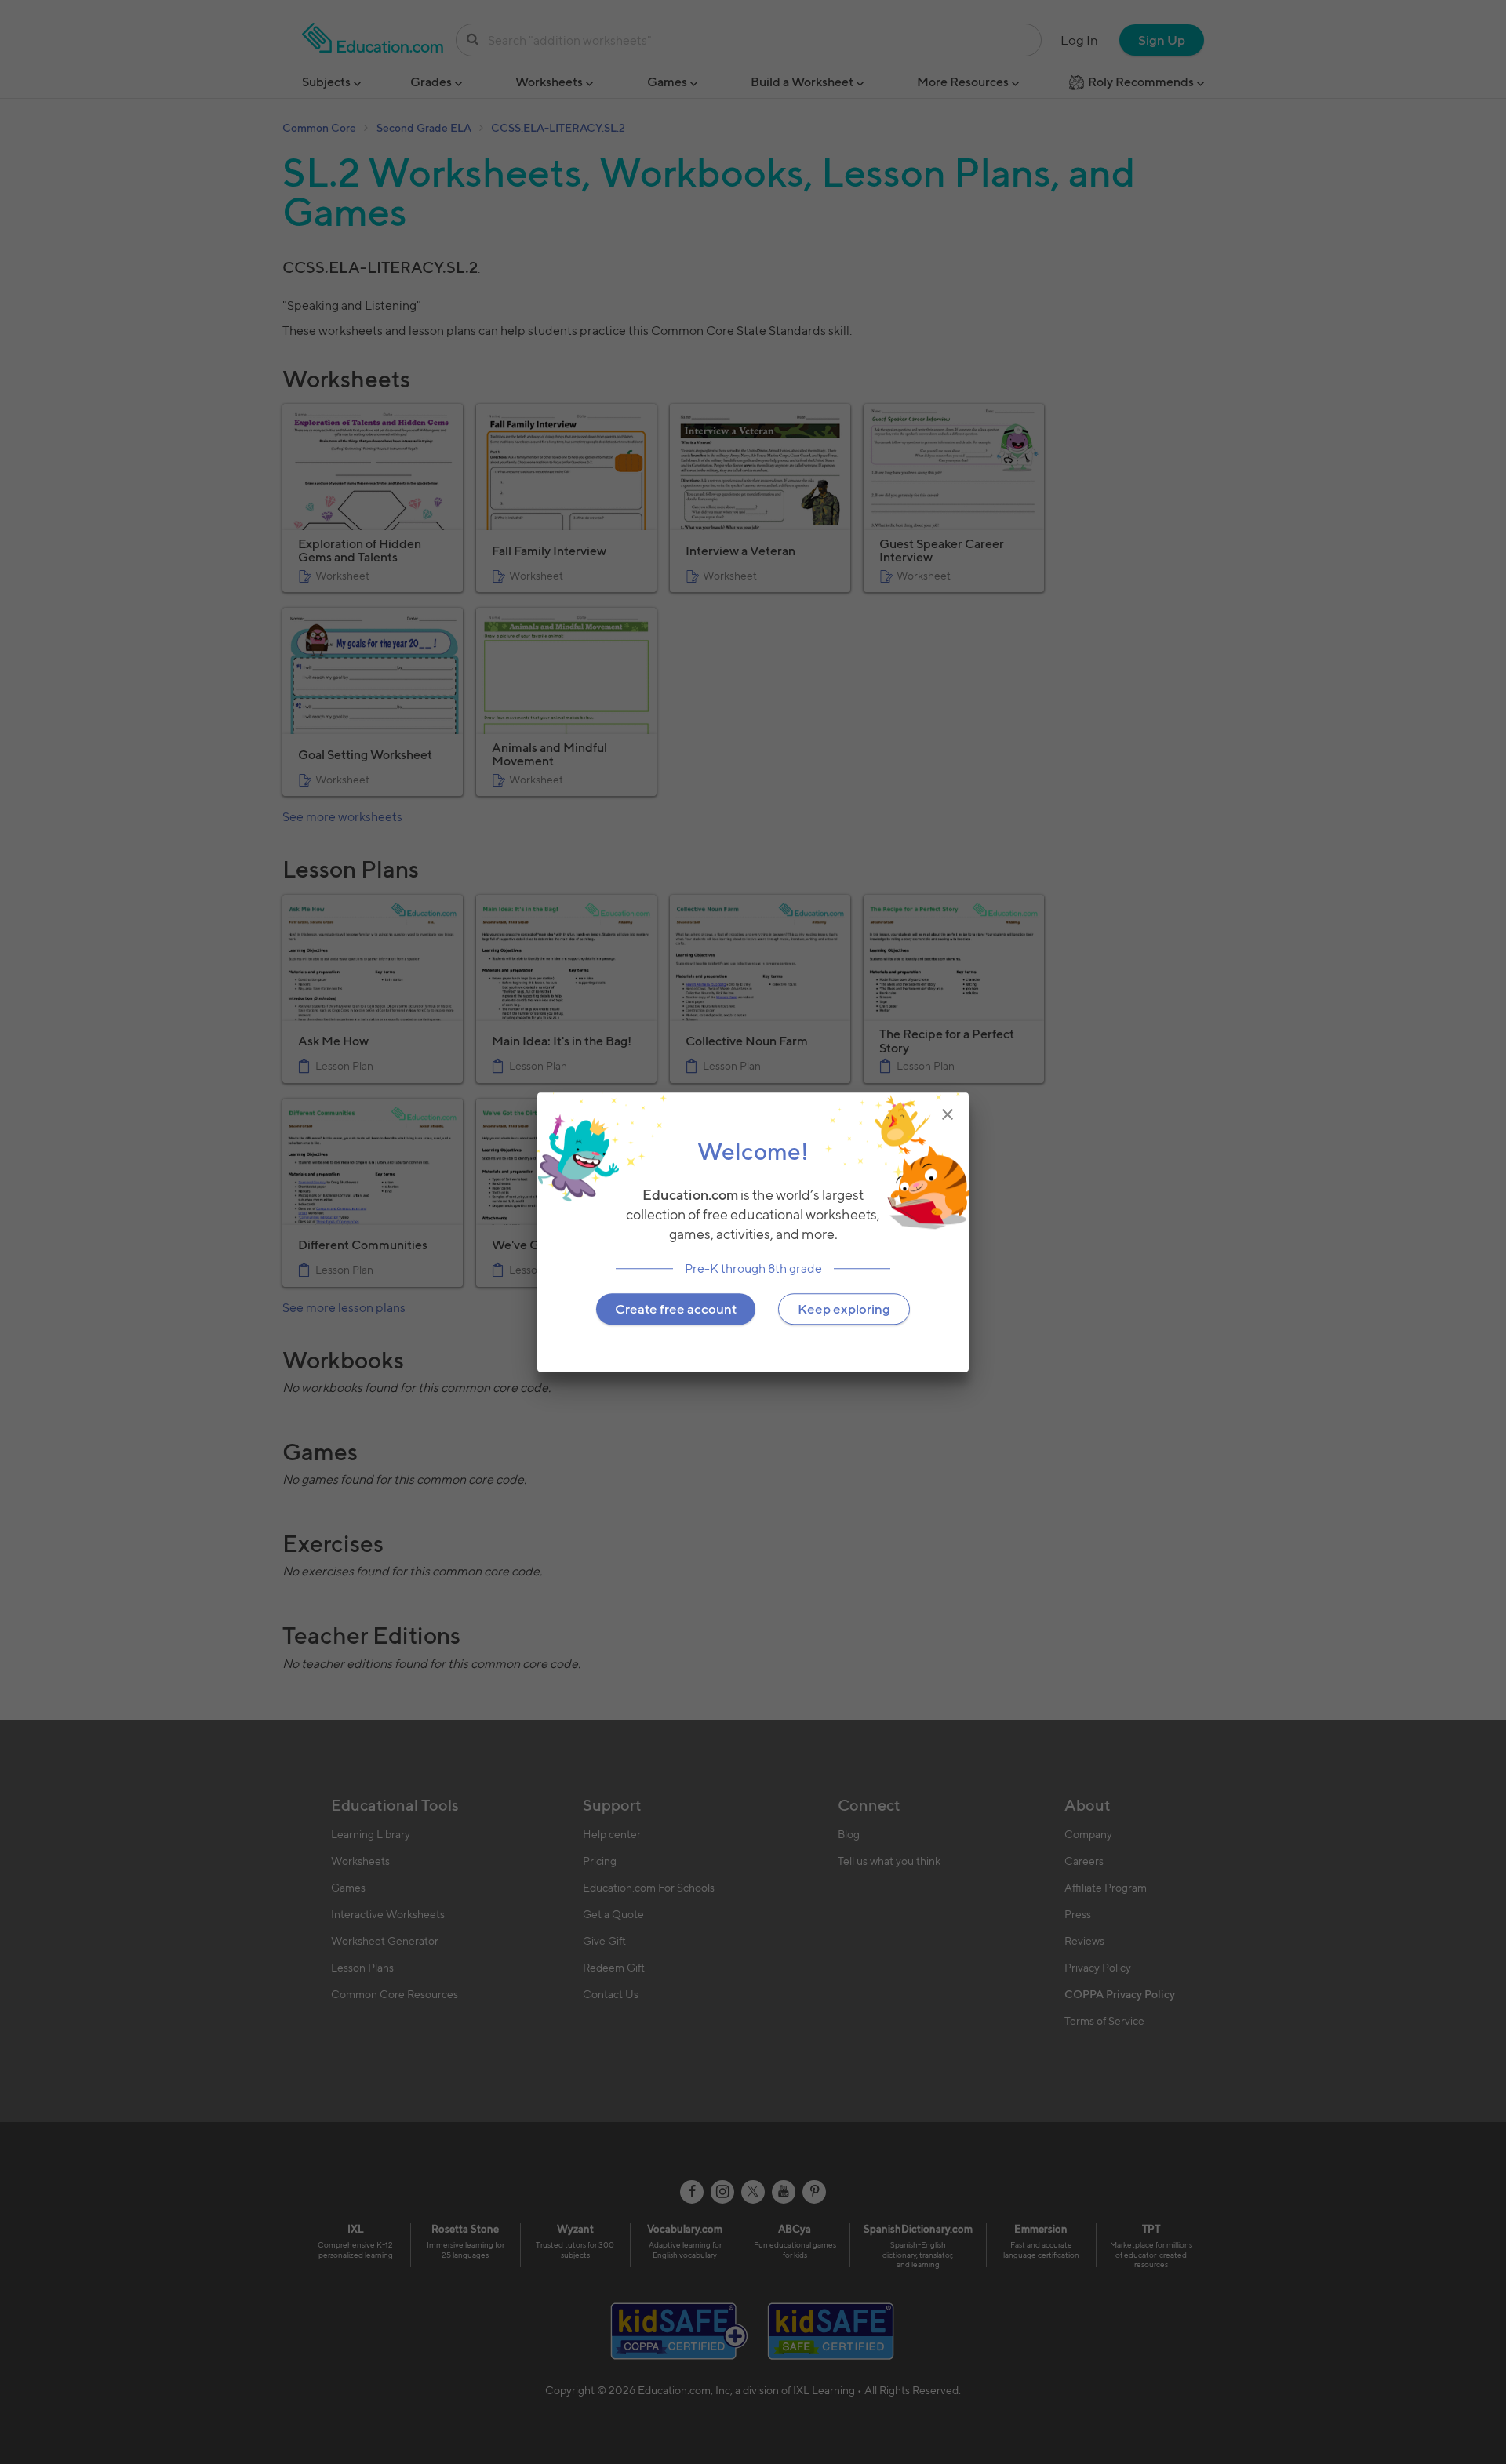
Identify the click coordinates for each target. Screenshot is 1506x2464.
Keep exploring (844, 1309)
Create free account (676, 1309)
